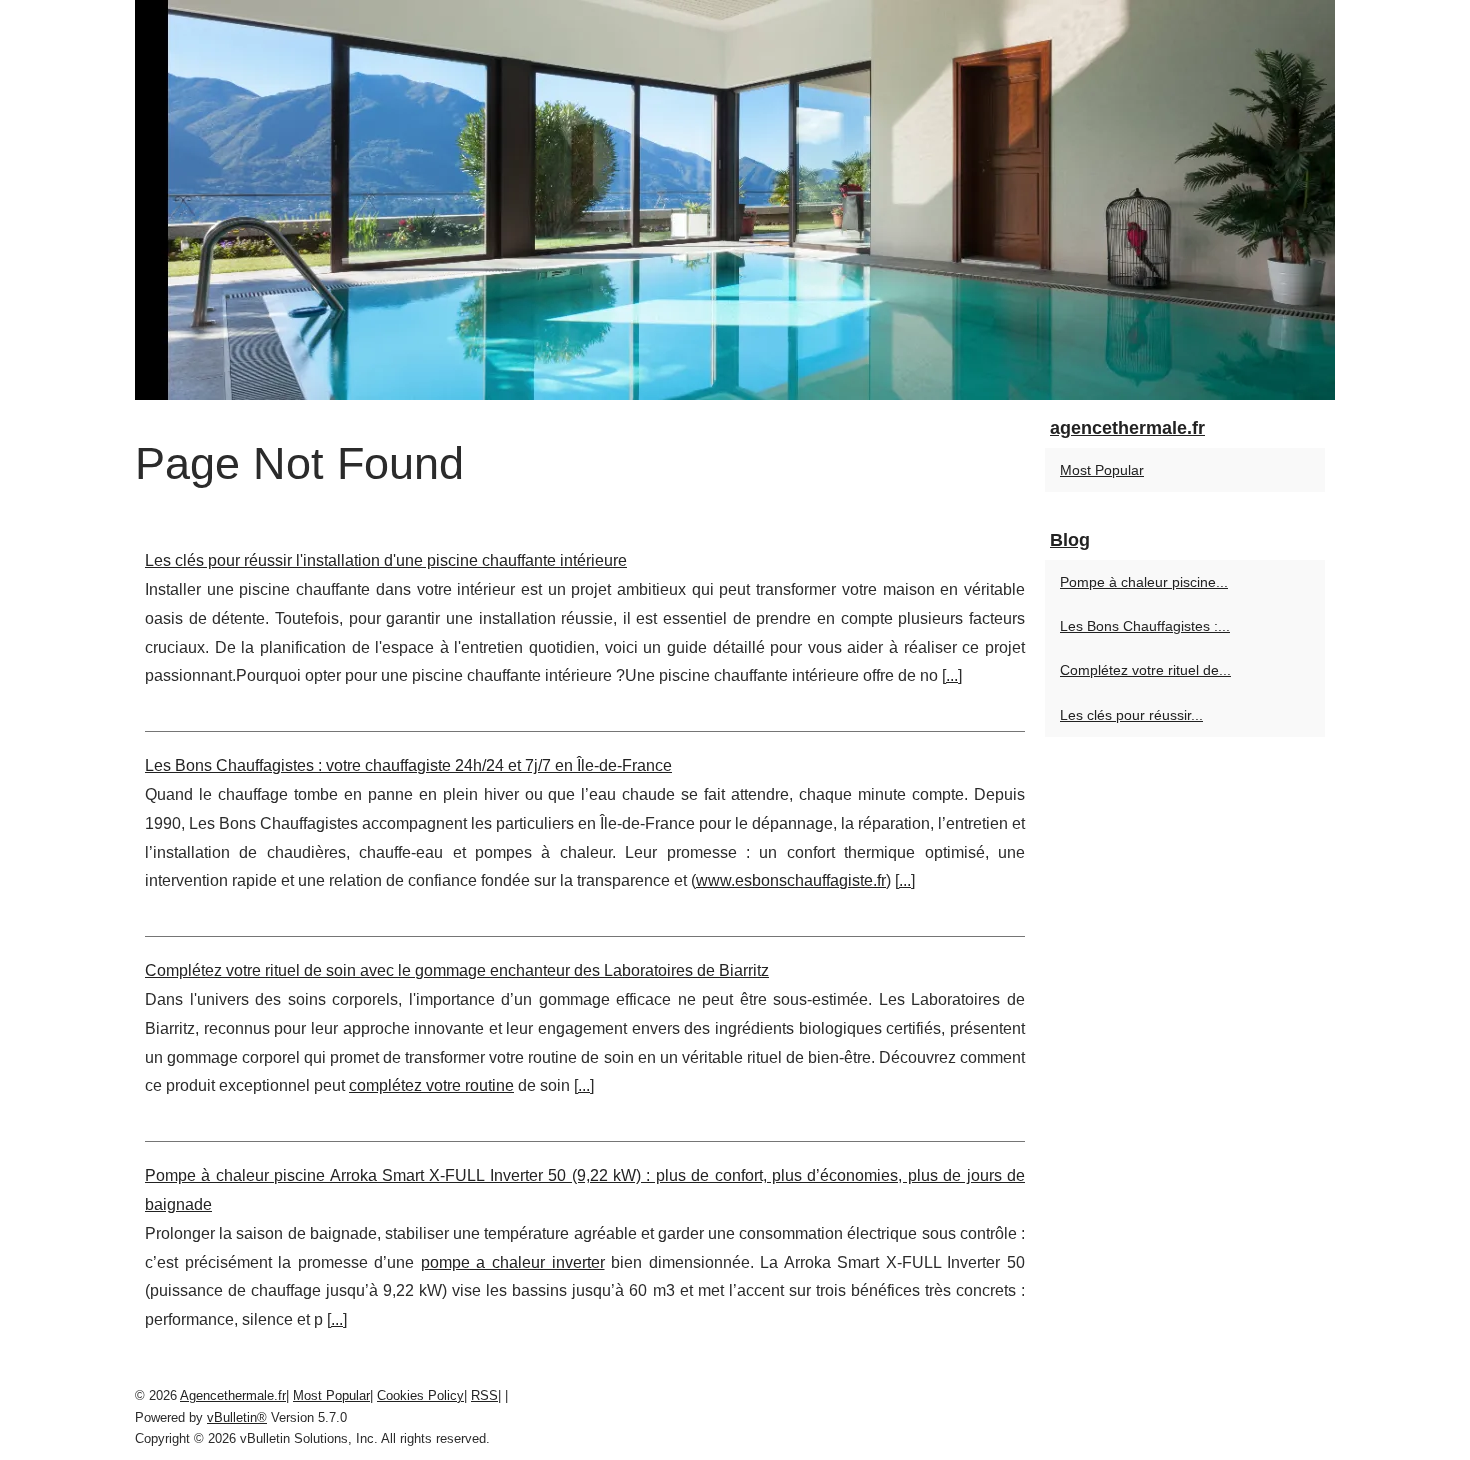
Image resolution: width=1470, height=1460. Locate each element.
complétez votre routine (431, 1085)
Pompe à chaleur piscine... (1144, 582)
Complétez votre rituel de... (1145, 670)
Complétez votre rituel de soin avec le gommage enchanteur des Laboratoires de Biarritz (457, 970)
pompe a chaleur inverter (513, 1262)
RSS (484, 1395)
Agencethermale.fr (233, 1395)
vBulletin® (237, 1417)
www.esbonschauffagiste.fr (791, 880)
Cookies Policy (420, 1395)
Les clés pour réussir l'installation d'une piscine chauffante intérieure (386, 560)
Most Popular (1102, 470)
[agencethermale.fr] (735, 200)
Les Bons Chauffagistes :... (1145, 626)
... (952, 675)
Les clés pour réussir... (1131, 715)
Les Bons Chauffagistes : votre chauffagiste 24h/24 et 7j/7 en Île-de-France (408, 765)
